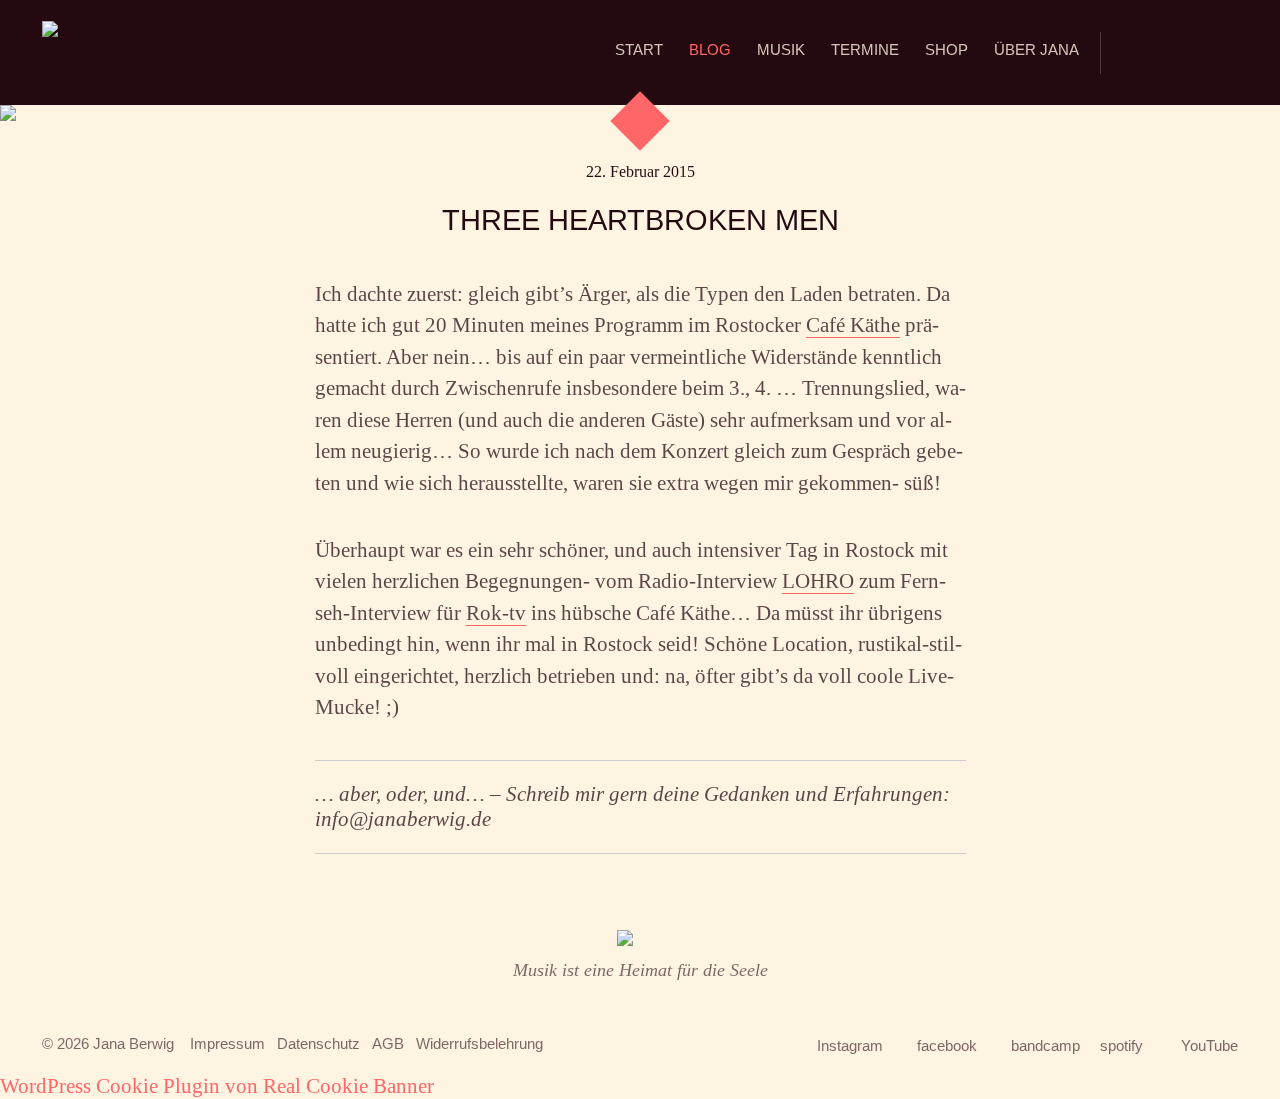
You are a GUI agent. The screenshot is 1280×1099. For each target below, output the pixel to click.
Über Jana (1036, 50)
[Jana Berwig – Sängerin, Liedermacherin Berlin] (50, 52)
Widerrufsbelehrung (479, 1044)
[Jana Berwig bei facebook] (1154, 54)
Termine (865, 50)
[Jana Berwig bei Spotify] (1203, 45)
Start (639, 50)
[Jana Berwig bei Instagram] (1127, 54)
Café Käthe (853, 325)
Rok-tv (496, 613)
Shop (946, 50)
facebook (947, 1046)
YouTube (1209, 1046)
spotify (1121, 1046)
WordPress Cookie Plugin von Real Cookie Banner (217, 1086)
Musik (781, 50)
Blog (710, 50)
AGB (388, 1044)
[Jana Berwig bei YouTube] (1226, 53)
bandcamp (1045, 1046)
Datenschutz (318, 1044)
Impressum (227, 1044)
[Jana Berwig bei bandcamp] (1180, 54)
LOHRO (818, 581)
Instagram (850, 1046)
